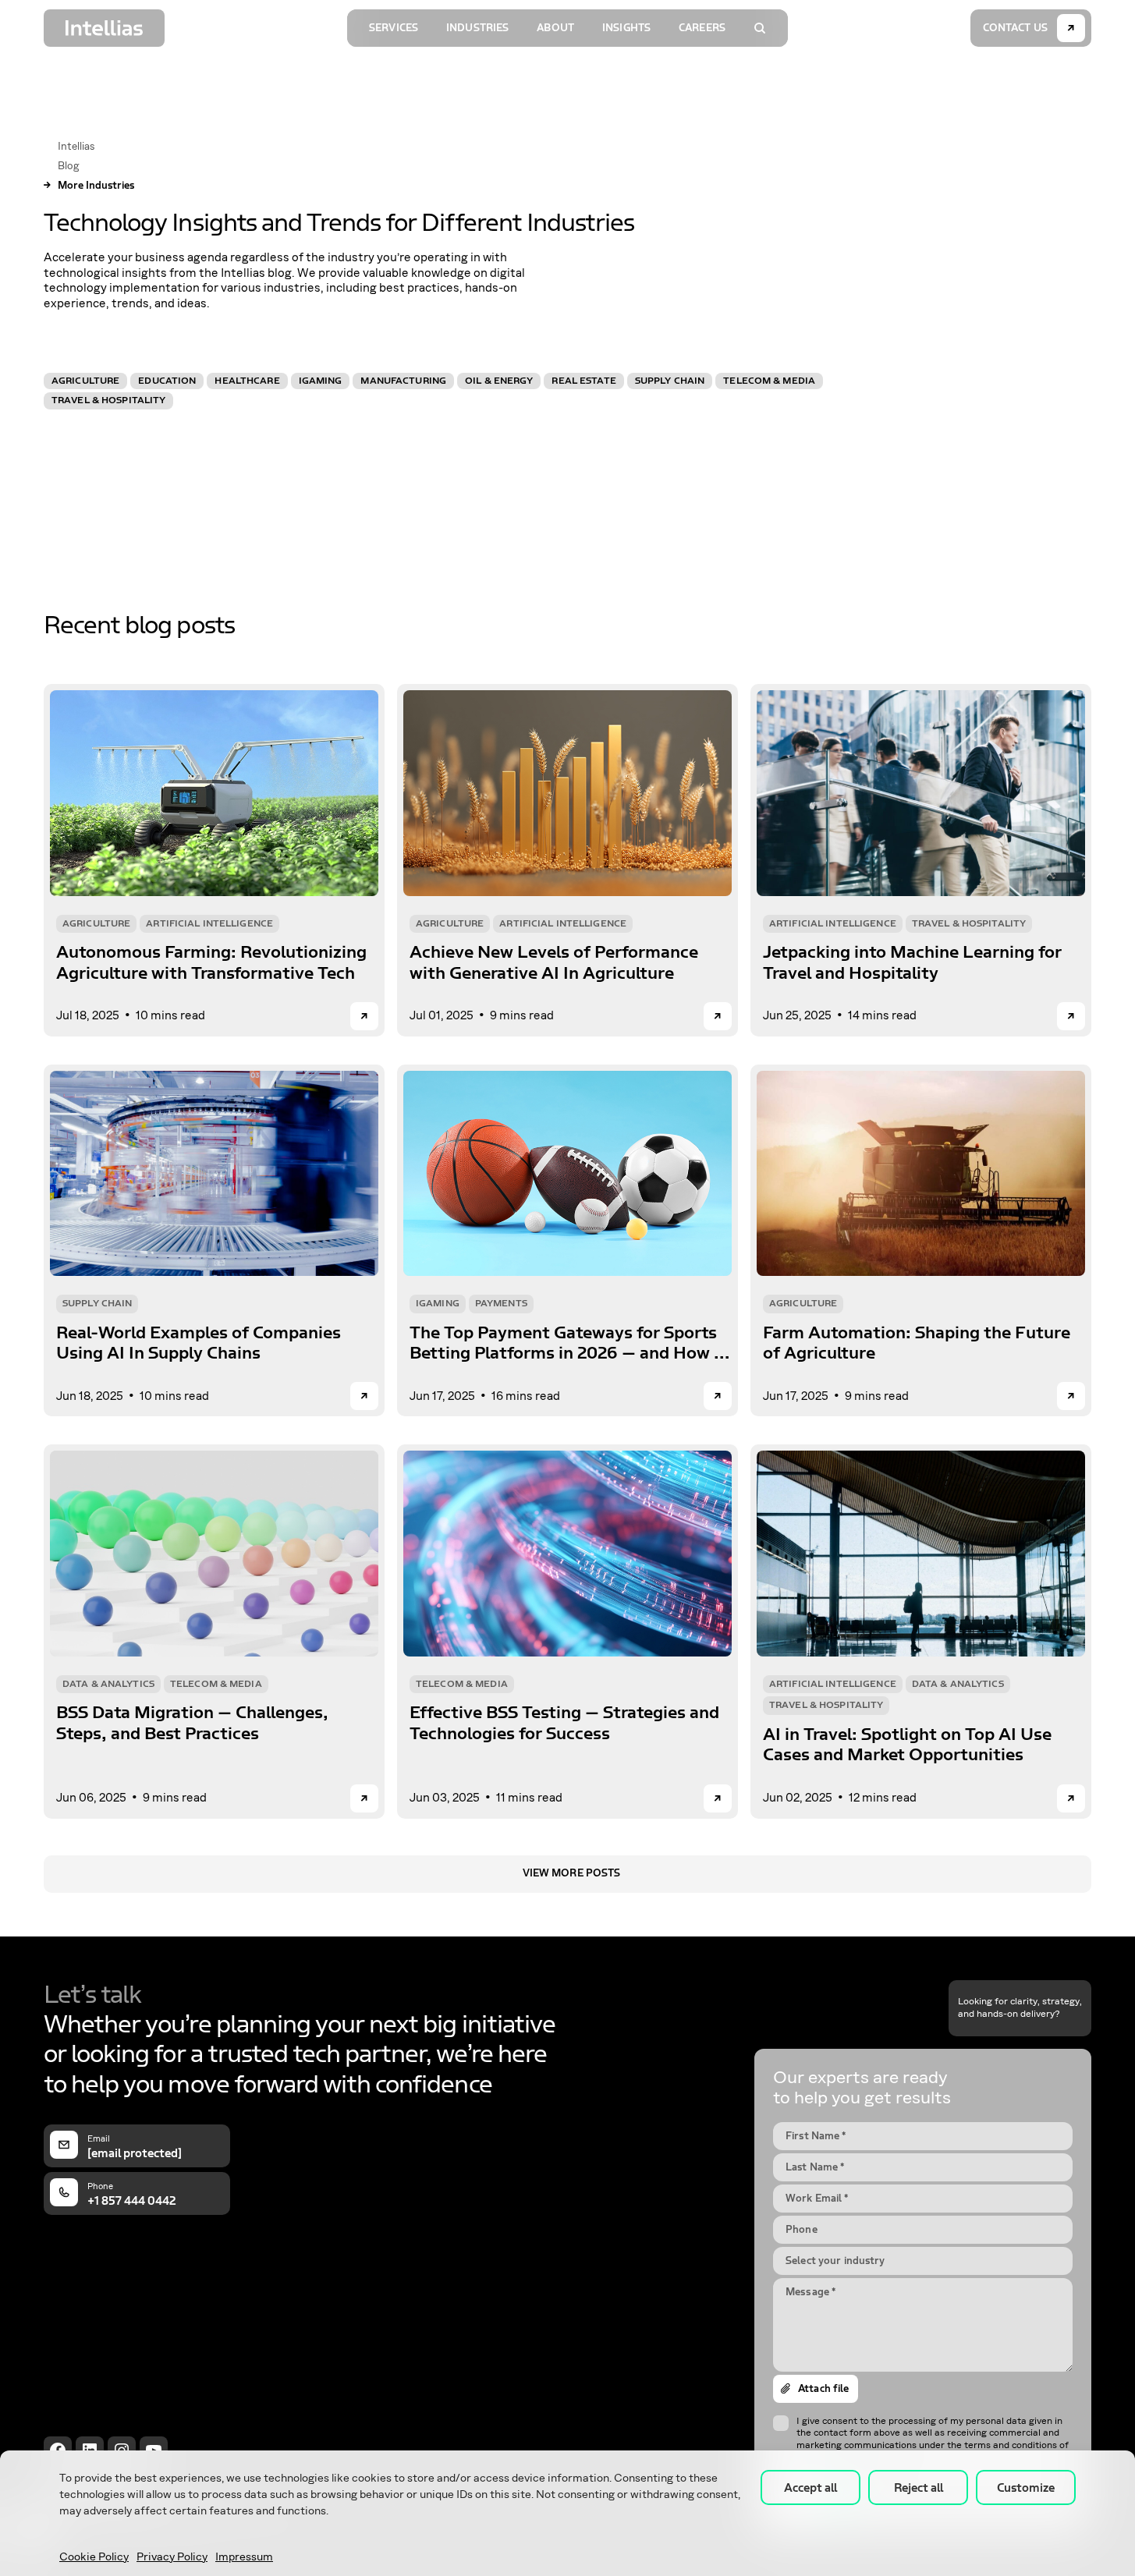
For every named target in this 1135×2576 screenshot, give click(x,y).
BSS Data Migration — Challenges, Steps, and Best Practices (192, 1723)
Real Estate (583, 381)
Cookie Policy (94, 2557)
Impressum (244, 2557)
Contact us (1015, 28)
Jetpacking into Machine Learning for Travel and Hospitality (912, 962)
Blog (68, 166)
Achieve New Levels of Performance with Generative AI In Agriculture (554, 962)
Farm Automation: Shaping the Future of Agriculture (917, 1343)
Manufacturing (403, 381)
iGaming (321, 381)
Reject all (919, 2488)
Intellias (76, 147)
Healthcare (247, 381)
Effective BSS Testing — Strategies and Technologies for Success (564, 1723)
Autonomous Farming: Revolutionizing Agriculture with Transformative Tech (211, 962)
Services (394, 28)
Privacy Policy (172, 2557)
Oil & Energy (499, 381)
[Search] (760, 28)
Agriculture (85, 381)
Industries (477, 28)
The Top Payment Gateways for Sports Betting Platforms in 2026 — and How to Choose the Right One (570, 1343)
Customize (1026, 2488)
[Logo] (104, 28)
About (555, 28)
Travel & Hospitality (108, 400)
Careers (702, 28)
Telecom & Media (769, 381)
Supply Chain (670, 381)
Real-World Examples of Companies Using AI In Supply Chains (199, 1343)
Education (167, 381)
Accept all (810, 2488)
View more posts (572, 1873)
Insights (626, 28)
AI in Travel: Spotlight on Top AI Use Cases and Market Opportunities (907, 1745)
